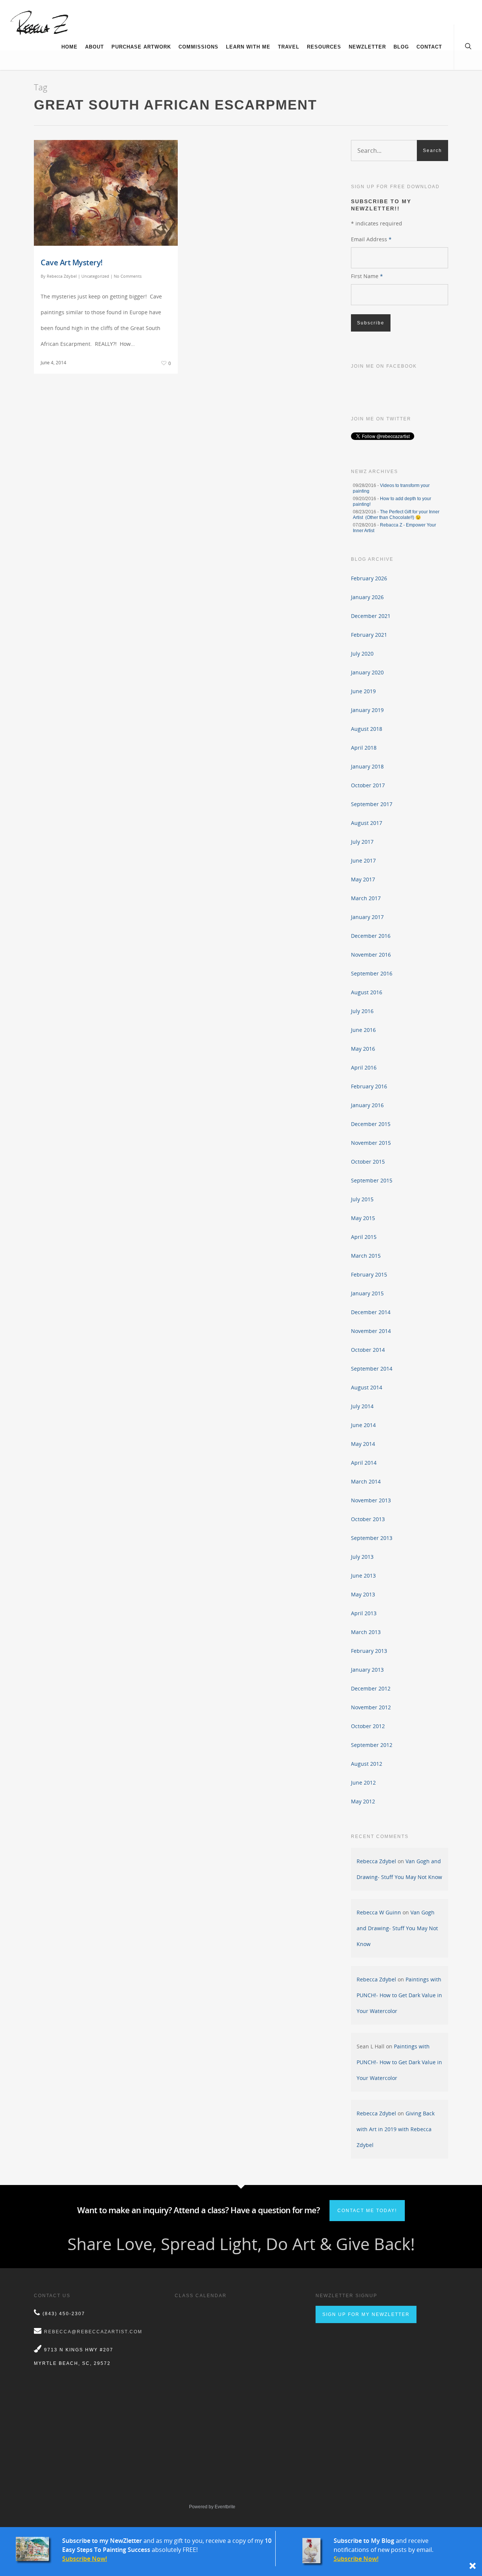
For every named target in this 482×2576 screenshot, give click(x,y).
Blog (401, 47)
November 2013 (371, 1500)
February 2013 (369, 1651)
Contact (429, 47)
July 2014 (362, 1406)
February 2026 (369, 578)
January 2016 (367, 1105)
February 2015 (369, 1274)
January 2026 (367, 597)
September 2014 (372, 1369)
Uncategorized (95, 276)
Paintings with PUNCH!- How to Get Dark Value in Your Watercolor (399, 1995)
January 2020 (367, 672)
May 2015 (363, 1218)
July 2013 (362, 1557)
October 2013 (368, 1519)
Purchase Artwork (141, 47)
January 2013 (367, 1670)
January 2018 (367, 766)
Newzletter (367, 47)
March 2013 (366, 1632)
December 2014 (371, 1312)
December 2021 (371, 616)
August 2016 (367, 992)
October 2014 (368, 1350)
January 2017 (367, 917)
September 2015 (372, 1180)
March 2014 (366, 1481)
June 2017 (363, 860)
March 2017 (366, 898)
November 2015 (371, 1143)
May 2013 (363, 1594)
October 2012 (368, 1726)
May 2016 (363, 1049)
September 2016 (372, 973)
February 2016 (369, 1086)
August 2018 (367, 729)
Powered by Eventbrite (212, 2507)
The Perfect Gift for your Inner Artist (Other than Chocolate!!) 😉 (396, 515)
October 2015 (368, 1162)
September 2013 (372, 1538)
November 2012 (371, 1707)
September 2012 (372, 1745)
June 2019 (363, 691)
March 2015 (366, 1256)
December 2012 (371, 1688)
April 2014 (364, 1463)
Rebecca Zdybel (62, 276)
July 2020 (362, 654)
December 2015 (371, 1124)
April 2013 (364, 1613)
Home (69, 47)
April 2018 (364, 748)
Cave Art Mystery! (72, 262)
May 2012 (363, 1801)
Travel (289, 47)
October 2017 (368, 785)
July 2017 (362, 842)
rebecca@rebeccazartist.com (93, 2332)
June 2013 (363, 1576)
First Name (367, 276)
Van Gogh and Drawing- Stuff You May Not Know (397, 1928)
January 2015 (367, 1293)
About (95, 47)
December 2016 (371, 936)
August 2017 (367, 823)
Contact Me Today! (367, 2211)
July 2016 (362, 1011)
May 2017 (363, 879)
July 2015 (362, 1199)
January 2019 (367, 710)
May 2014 (363, 1444)
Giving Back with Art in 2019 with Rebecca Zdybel (396, 2129)
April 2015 (364, 1237)
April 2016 (364, 1067)
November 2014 (371, 1331)
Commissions (198, 47)
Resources (324, 47)
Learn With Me (248, 47)
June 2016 (363, 1030)
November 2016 (371, 955)
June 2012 (363, 1783)
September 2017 (372, 804)
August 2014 (367, 1387)
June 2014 (363, 1425)
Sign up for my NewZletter (366, 2314)
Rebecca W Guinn (379, 1912)
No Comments (128, 276)
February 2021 (369, 635)
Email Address (371, 239)
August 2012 (367, 1764)
